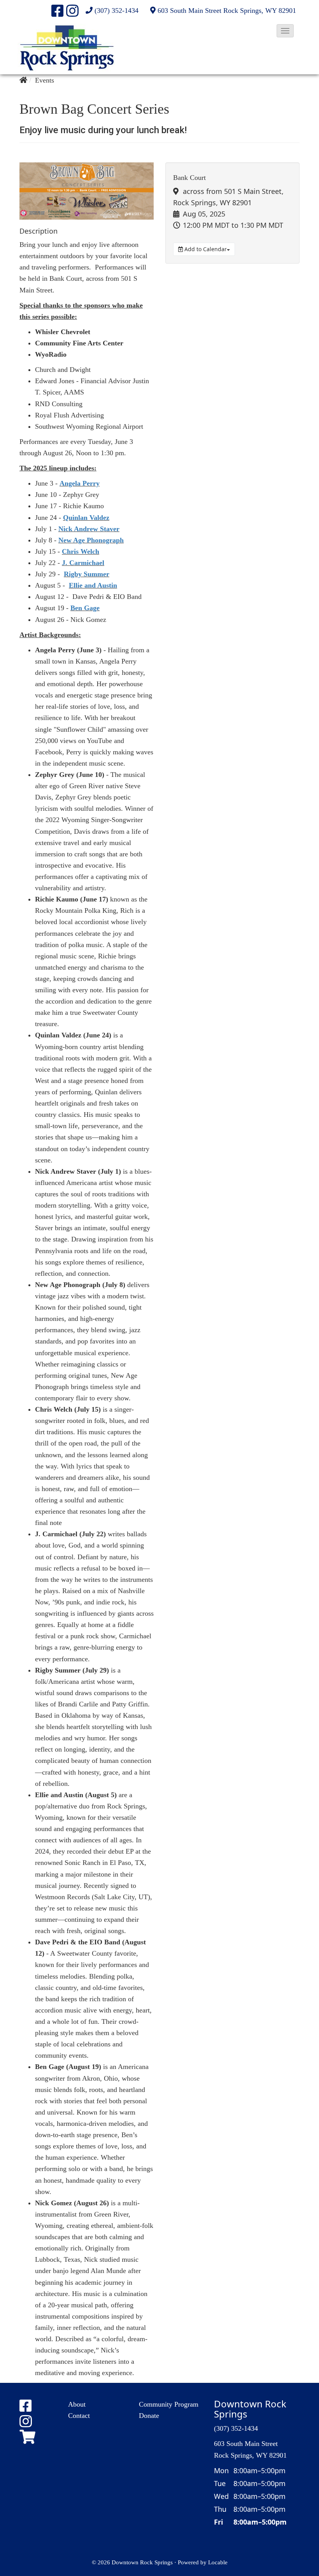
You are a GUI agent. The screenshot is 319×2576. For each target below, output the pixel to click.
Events (45, 80)
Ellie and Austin (93, 585)
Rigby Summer (87, 574)
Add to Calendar (205, 249)
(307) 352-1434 (117, 11)
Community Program (169, 2404)
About (77, 2404)
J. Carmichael (83, 563)
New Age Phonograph (91, 540)
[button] (285, 31)
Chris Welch (81, 551)
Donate (149, 2416)
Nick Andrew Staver (89, 529)
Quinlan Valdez (86, 518)
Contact (79, 2416)
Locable (218, 2562)
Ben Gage (85, 608)
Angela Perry (80, 483)
